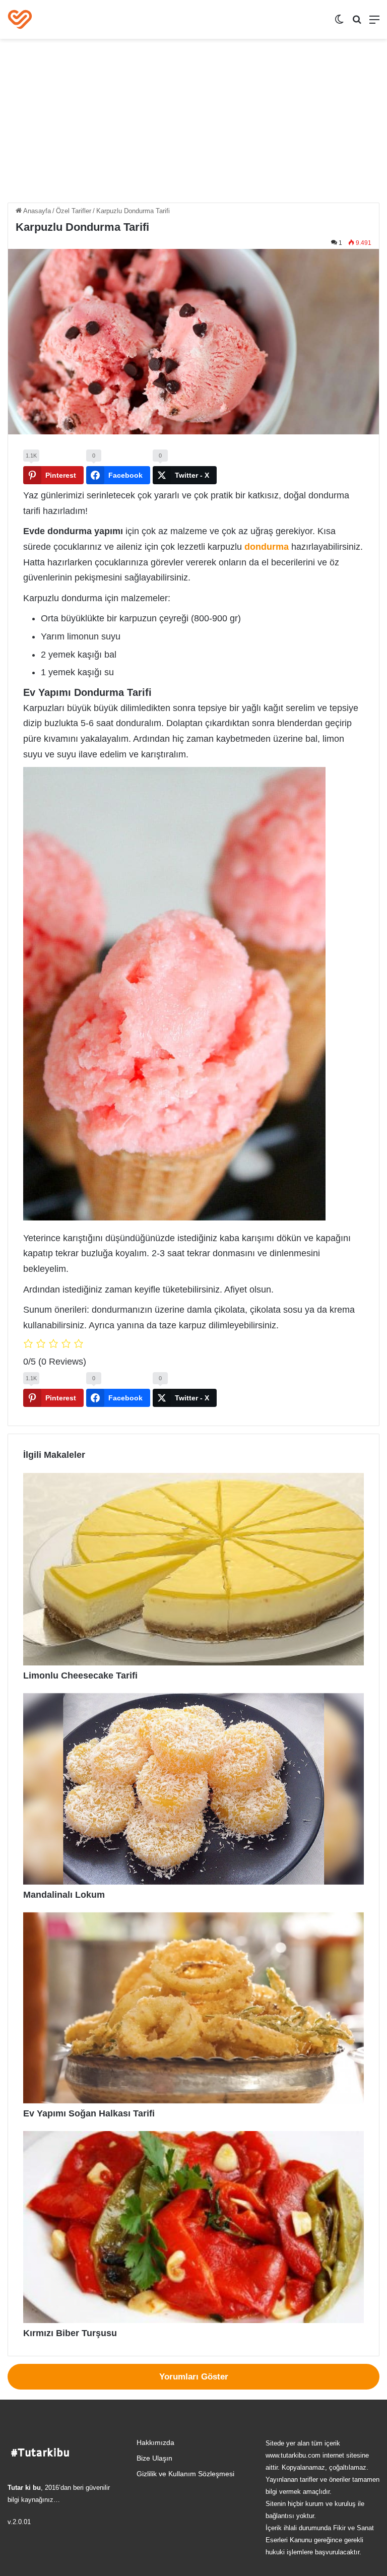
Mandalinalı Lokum (64, 1895)
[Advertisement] (193, 124)
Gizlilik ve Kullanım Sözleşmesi (185, 2474)
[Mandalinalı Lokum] (193, 1789)
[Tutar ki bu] (20, 19)
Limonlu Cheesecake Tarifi (80, 1676)
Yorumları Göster (194, 2377)
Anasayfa (36, 211)
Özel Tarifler (74, 211)
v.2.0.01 (19, 2522)
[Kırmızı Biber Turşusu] (193, 2227)
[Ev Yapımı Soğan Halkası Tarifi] (193, 2008)
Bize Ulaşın (154, 2458)
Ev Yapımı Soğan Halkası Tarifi (89, 2113)
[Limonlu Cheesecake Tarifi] (193, 1569)
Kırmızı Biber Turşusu (70, 2333)
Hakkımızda (155, 2443)
